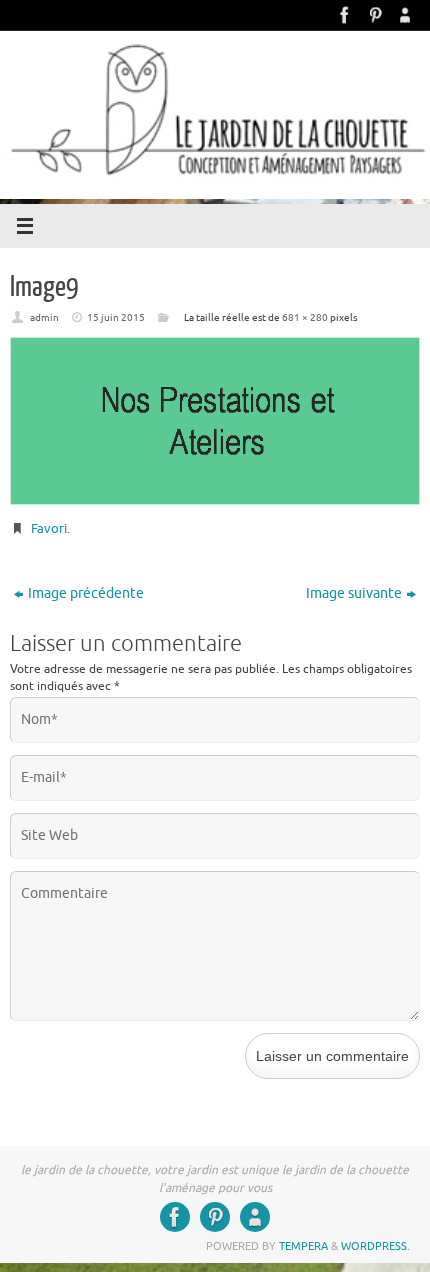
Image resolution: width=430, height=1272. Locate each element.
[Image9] (215, 421)
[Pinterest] (375, 15)
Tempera (303, 1246)
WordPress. (375, 1246)
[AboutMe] (405, 15)
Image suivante (354, 593)
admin (44, 317)
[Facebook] (345, 15)
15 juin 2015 (116, 317)
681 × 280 (305, 317)
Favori (49, 528)
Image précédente (86, 593)
